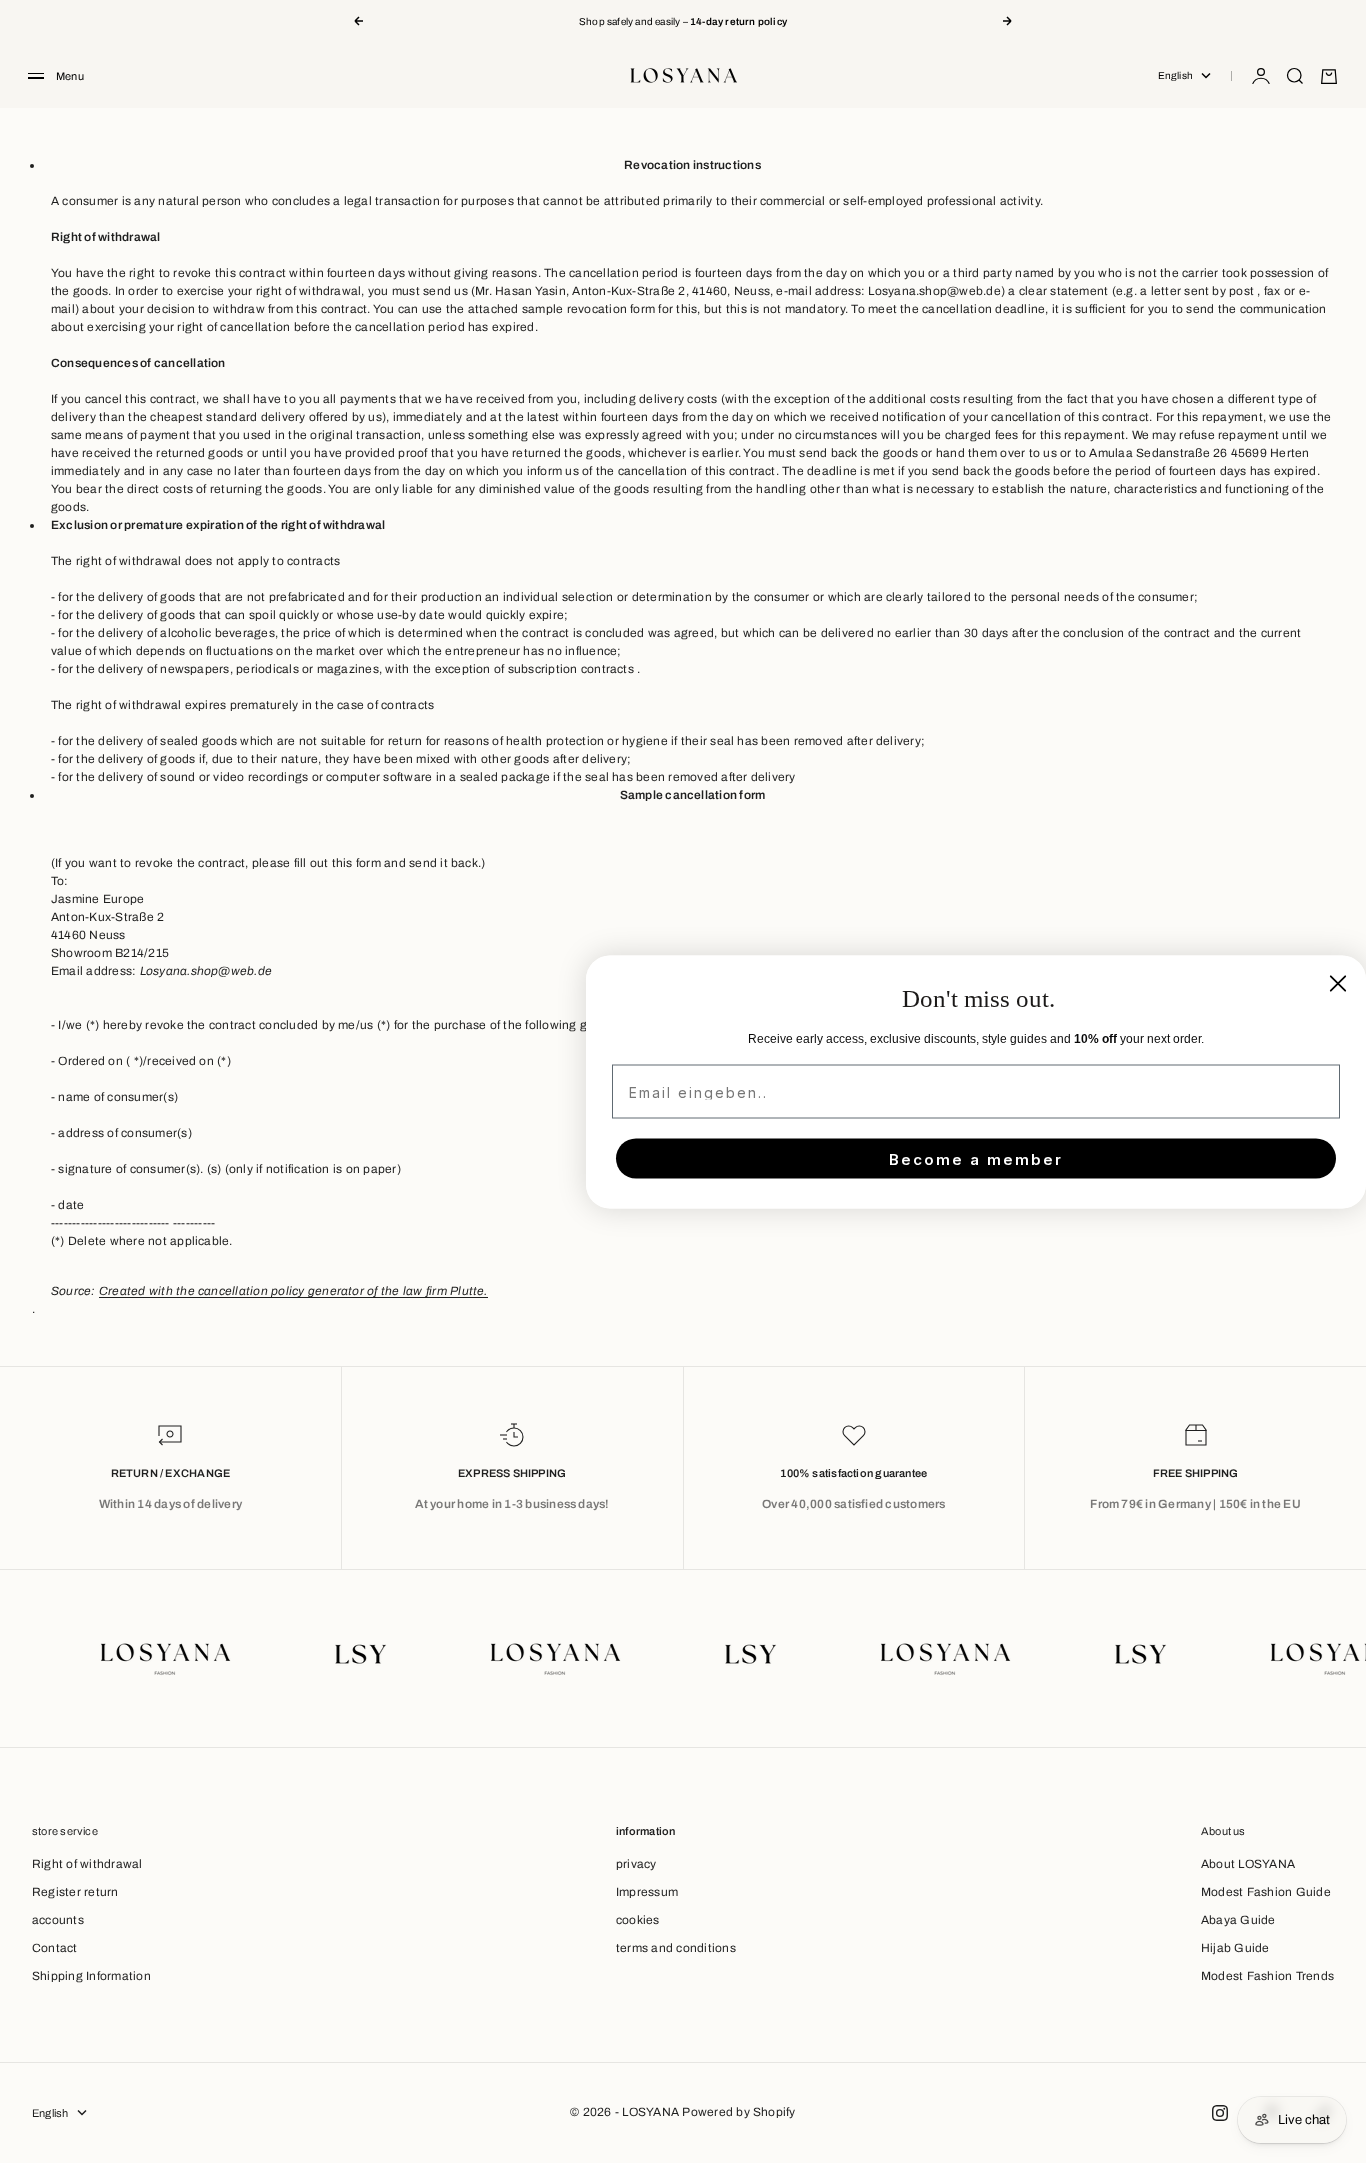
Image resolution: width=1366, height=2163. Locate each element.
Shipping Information (91, 1976)
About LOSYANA (1248, 1864)
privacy (636, 1864)
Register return (75, 1892)
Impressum (647, 1892)
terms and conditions (676, 1948)
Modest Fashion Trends (1267, 1976)
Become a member (976, 1158)
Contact (55, 1948)
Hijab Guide (1235, 1948)
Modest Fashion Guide (1266, 1892)
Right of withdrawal (87, 1864)
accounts (58, 1920)
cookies (638, 1920)
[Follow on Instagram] (1220, 2113)
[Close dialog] (1338, 983)
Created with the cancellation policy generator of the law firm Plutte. (293, 1291)
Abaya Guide (1238, 1920)
